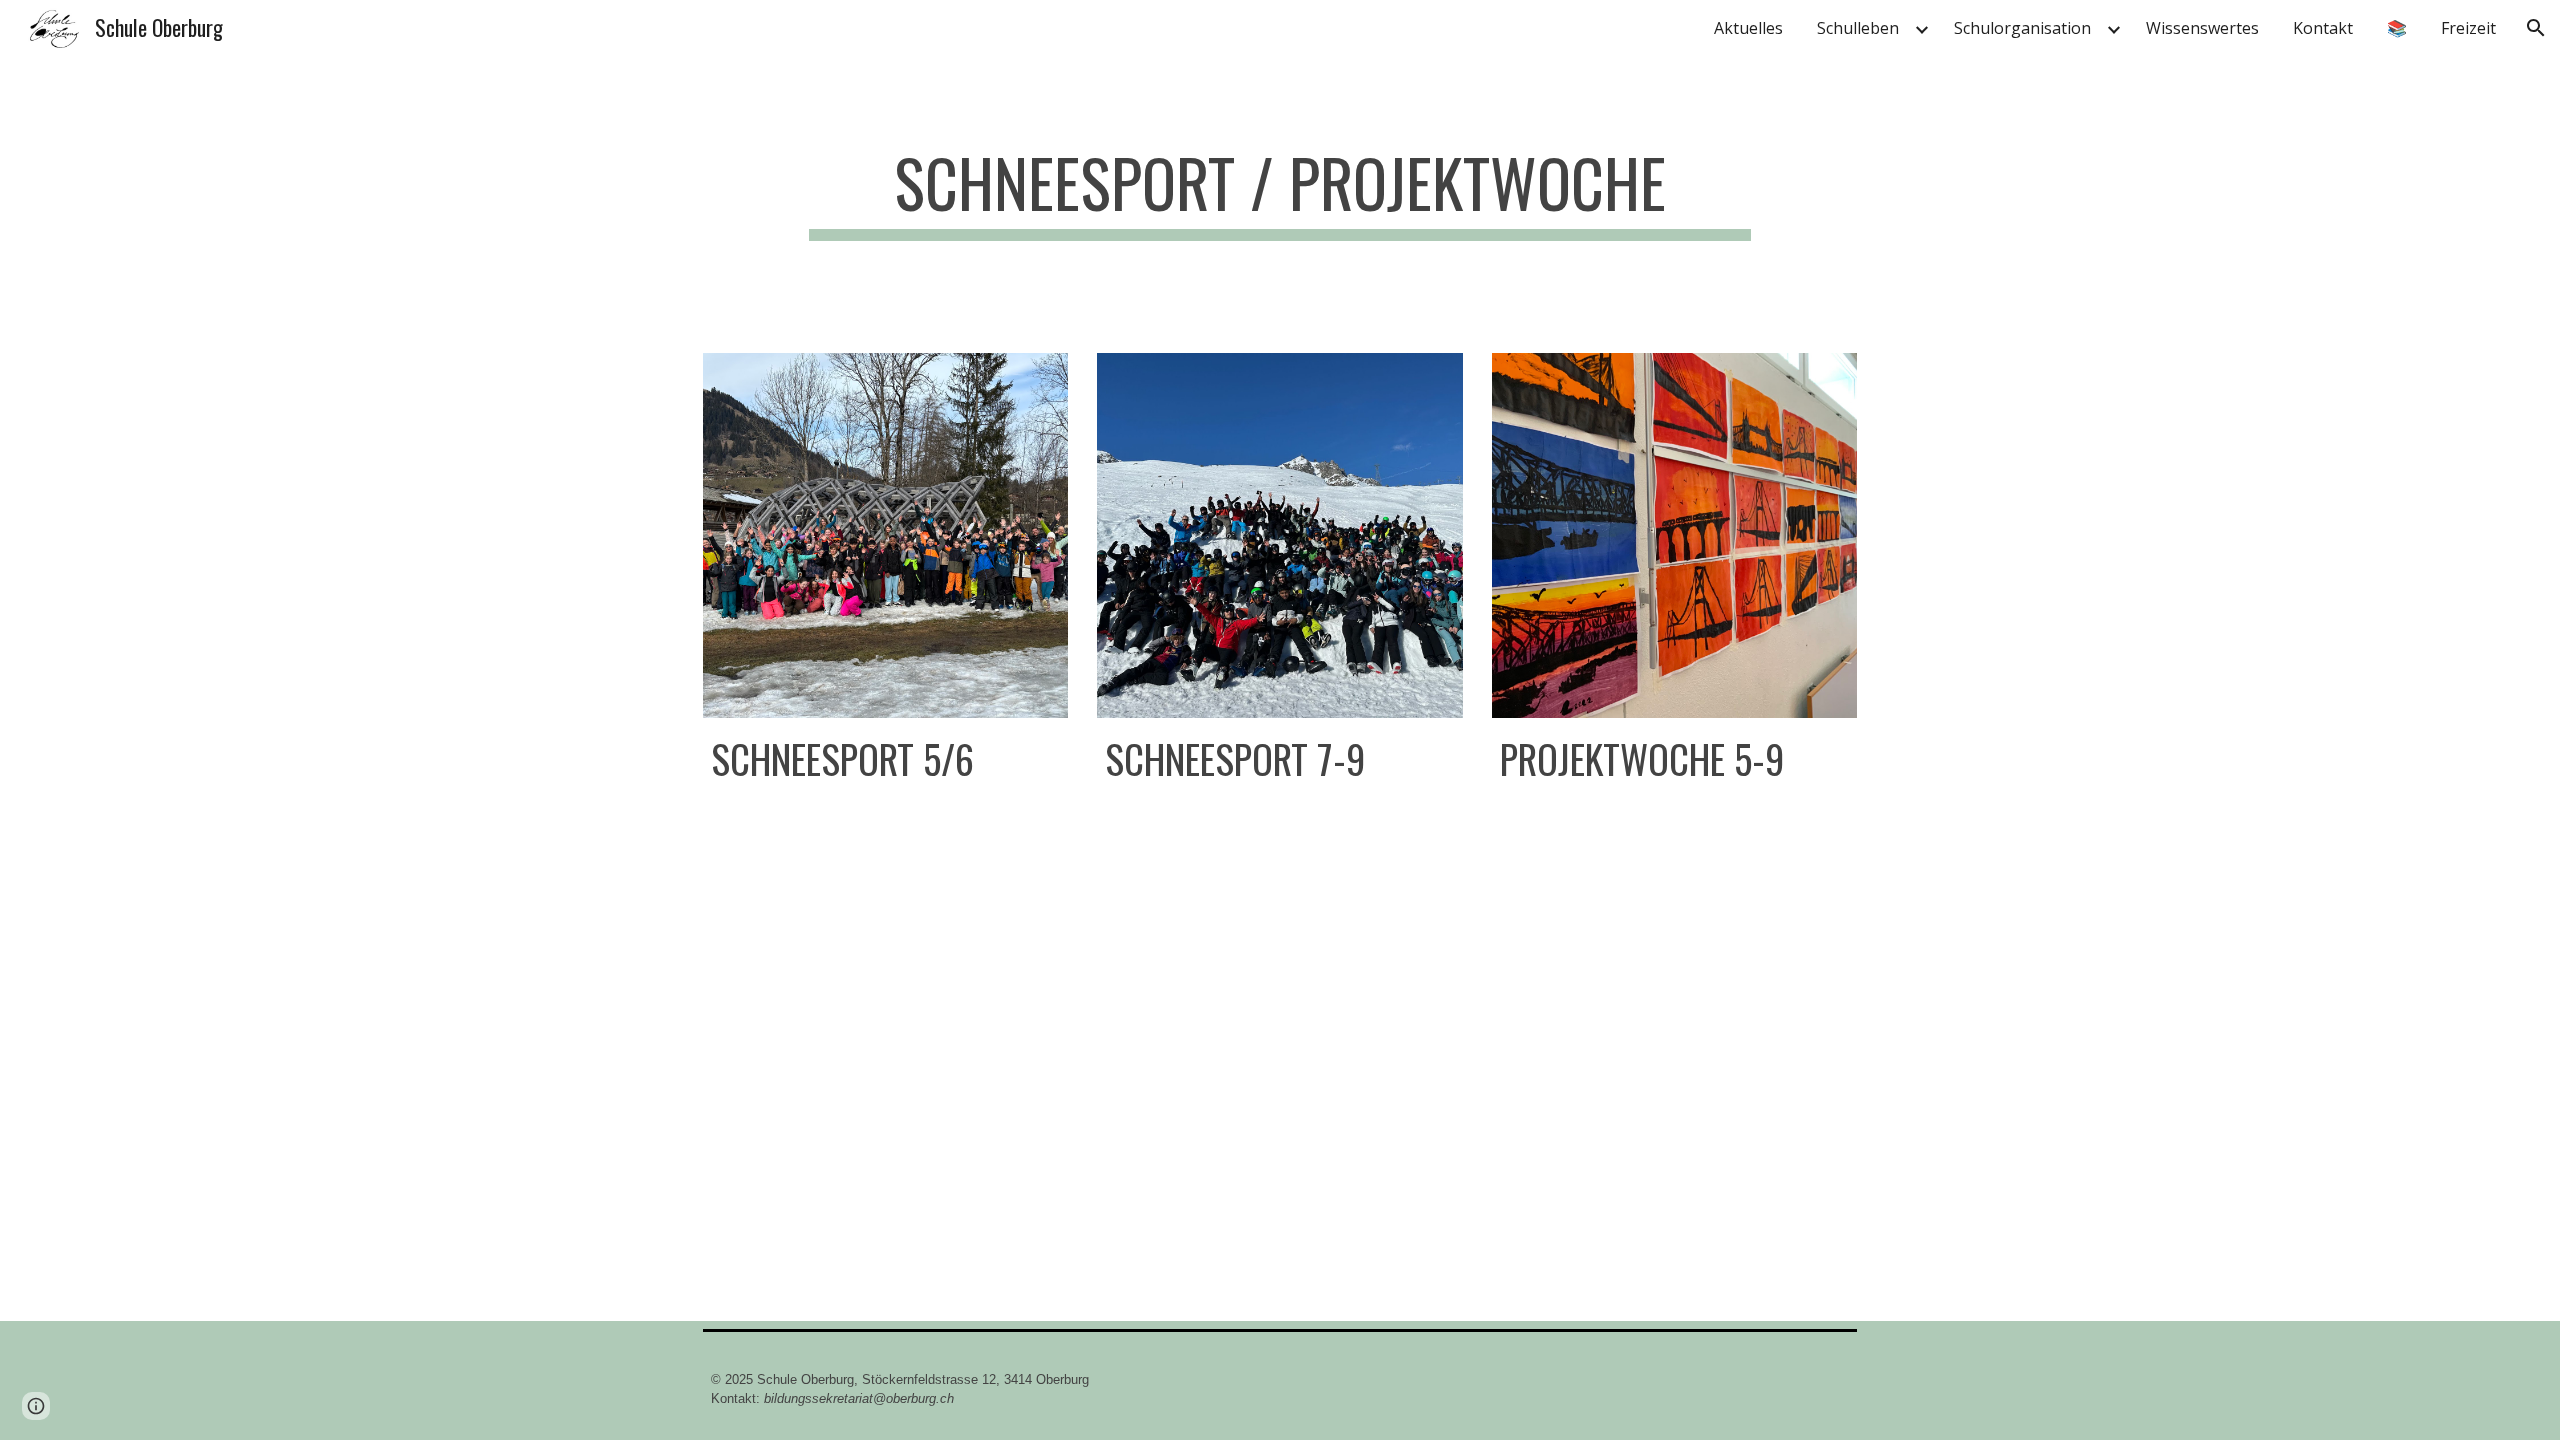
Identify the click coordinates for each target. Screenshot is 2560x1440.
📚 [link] (2397, 28)
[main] (1279, 192)
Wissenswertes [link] (2202, 28)
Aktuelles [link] (1748, 28)
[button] (2536, 28)
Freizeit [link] (2468, 28)
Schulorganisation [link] (2022, 28)
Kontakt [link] (2323, 28)
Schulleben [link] (1858, 28)
